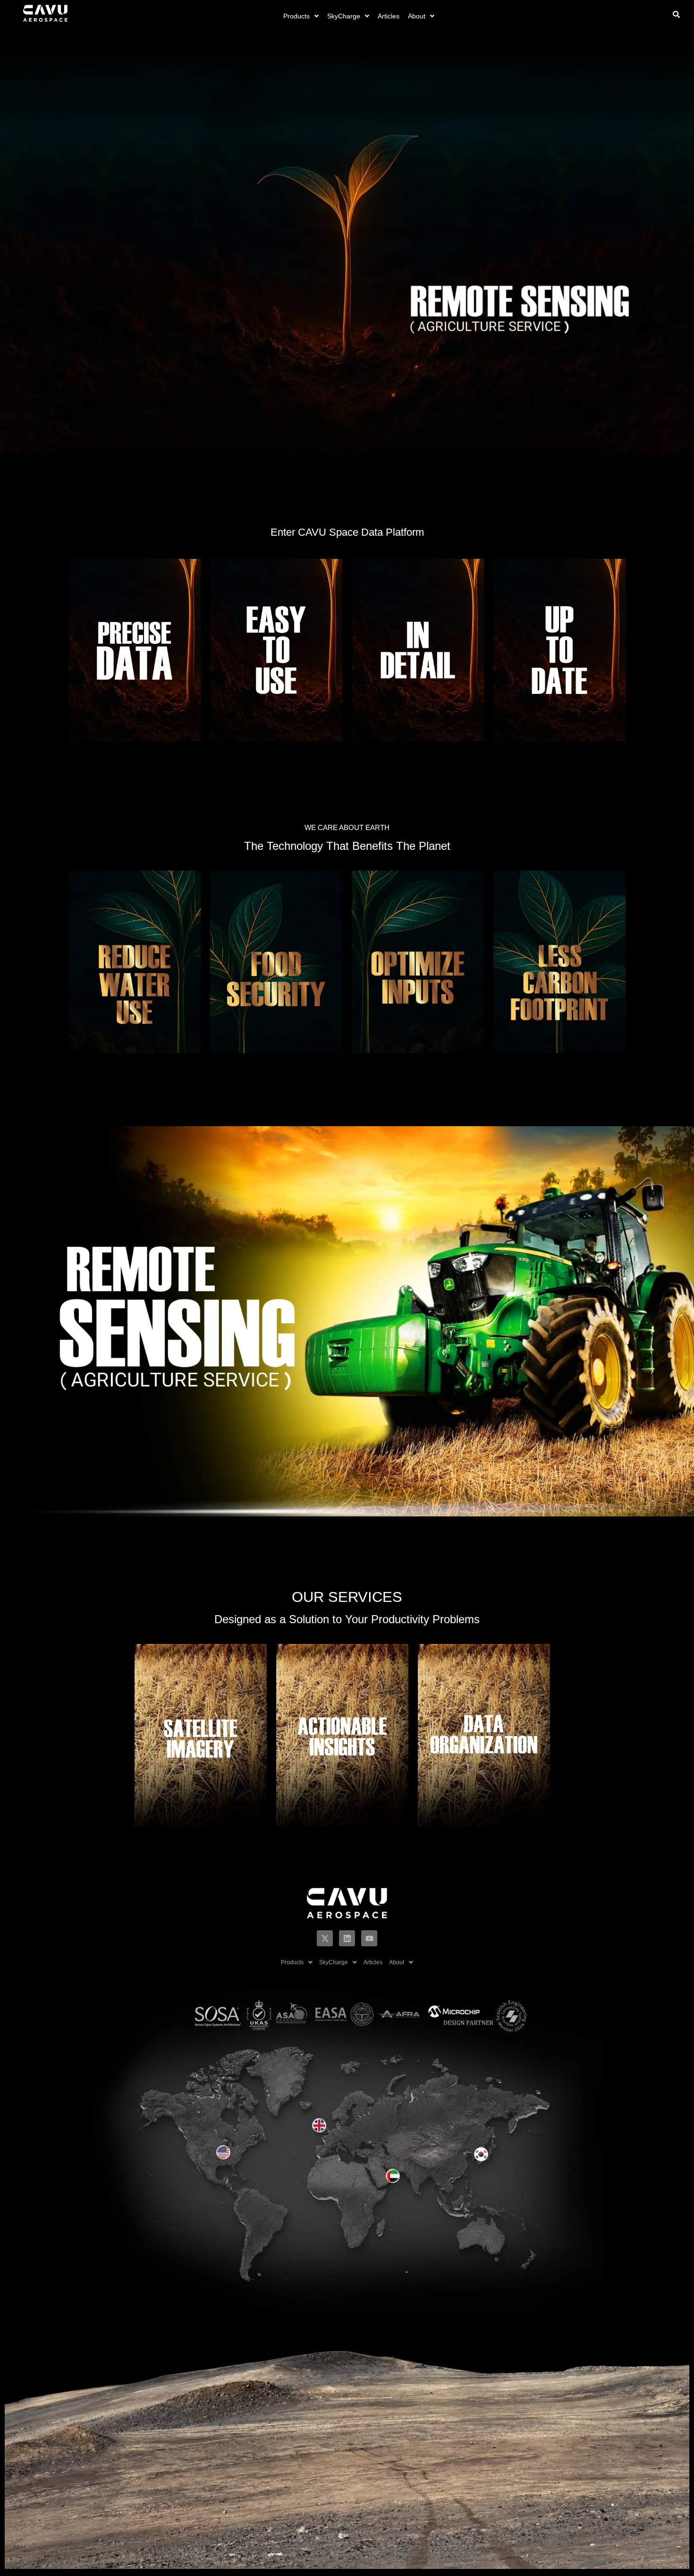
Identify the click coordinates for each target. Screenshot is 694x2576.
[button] (301, 16)
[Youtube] (369, 1938)
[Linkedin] (347, 1938)
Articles (389, 16)
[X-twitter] (325, 1938)
